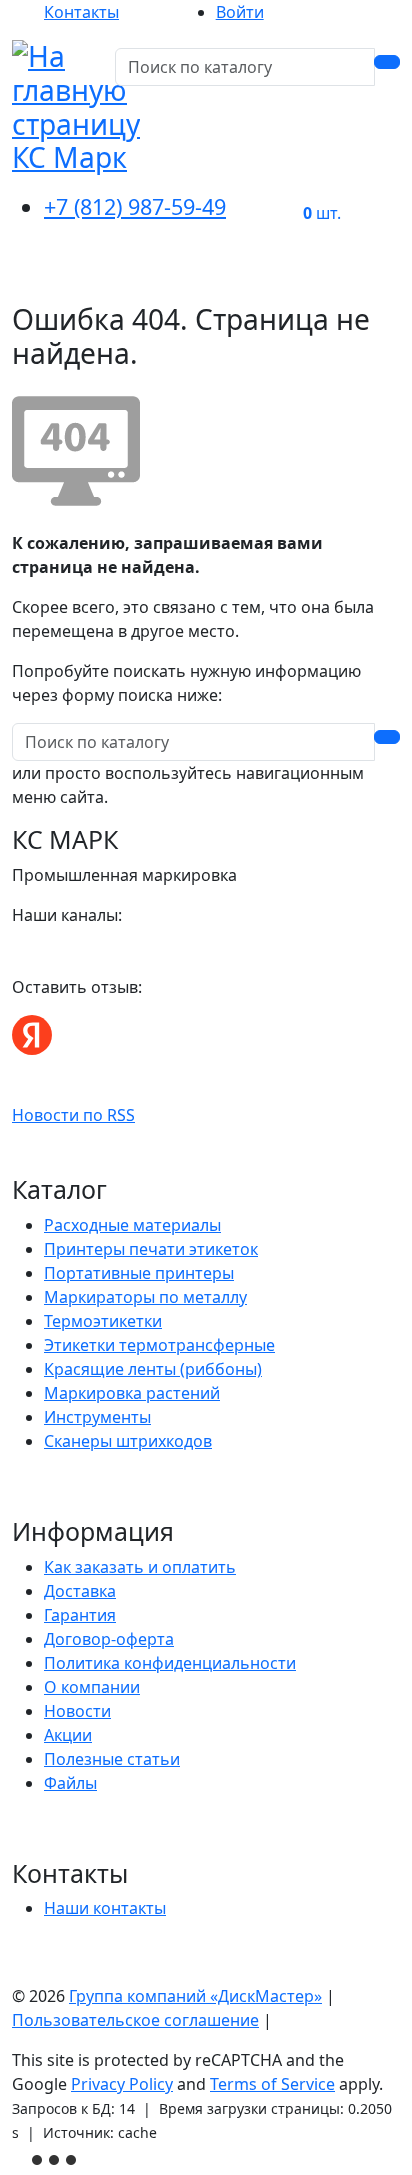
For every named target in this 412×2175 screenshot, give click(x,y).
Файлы (70, 1783)
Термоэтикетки (103, 1321)
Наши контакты (105, 1908)
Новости (77, 1711)
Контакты (81, 12)
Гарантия (80, 1615)
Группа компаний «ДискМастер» (195, 1996)
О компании (92, 1687)
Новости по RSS (73, 1115)
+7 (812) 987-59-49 (135, 206)
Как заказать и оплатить (140, 1567)
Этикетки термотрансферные (159, 1345)
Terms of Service (272, 2084)
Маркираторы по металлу (145, 1297)
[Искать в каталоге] (387, 62)
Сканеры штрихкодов (128, 1441)
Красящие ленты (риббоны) (153, 1369)
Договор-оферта (109, 1639)
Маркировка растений (132, 1393)
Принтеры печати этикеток (151, 1249)
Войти (240, 12)
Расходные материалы (132, 1225)
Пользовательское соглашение (135, 2020)
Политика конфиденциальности (170, 1663)
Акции (68, 1735)
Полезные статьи (112, 1759)
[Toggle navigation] (372, 275)
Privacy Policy (122, 2084)
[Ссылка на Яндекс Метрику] (56, 2158)
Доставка (80, 1591)
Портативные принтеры (139, 1273)
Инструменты (97, 1417)
